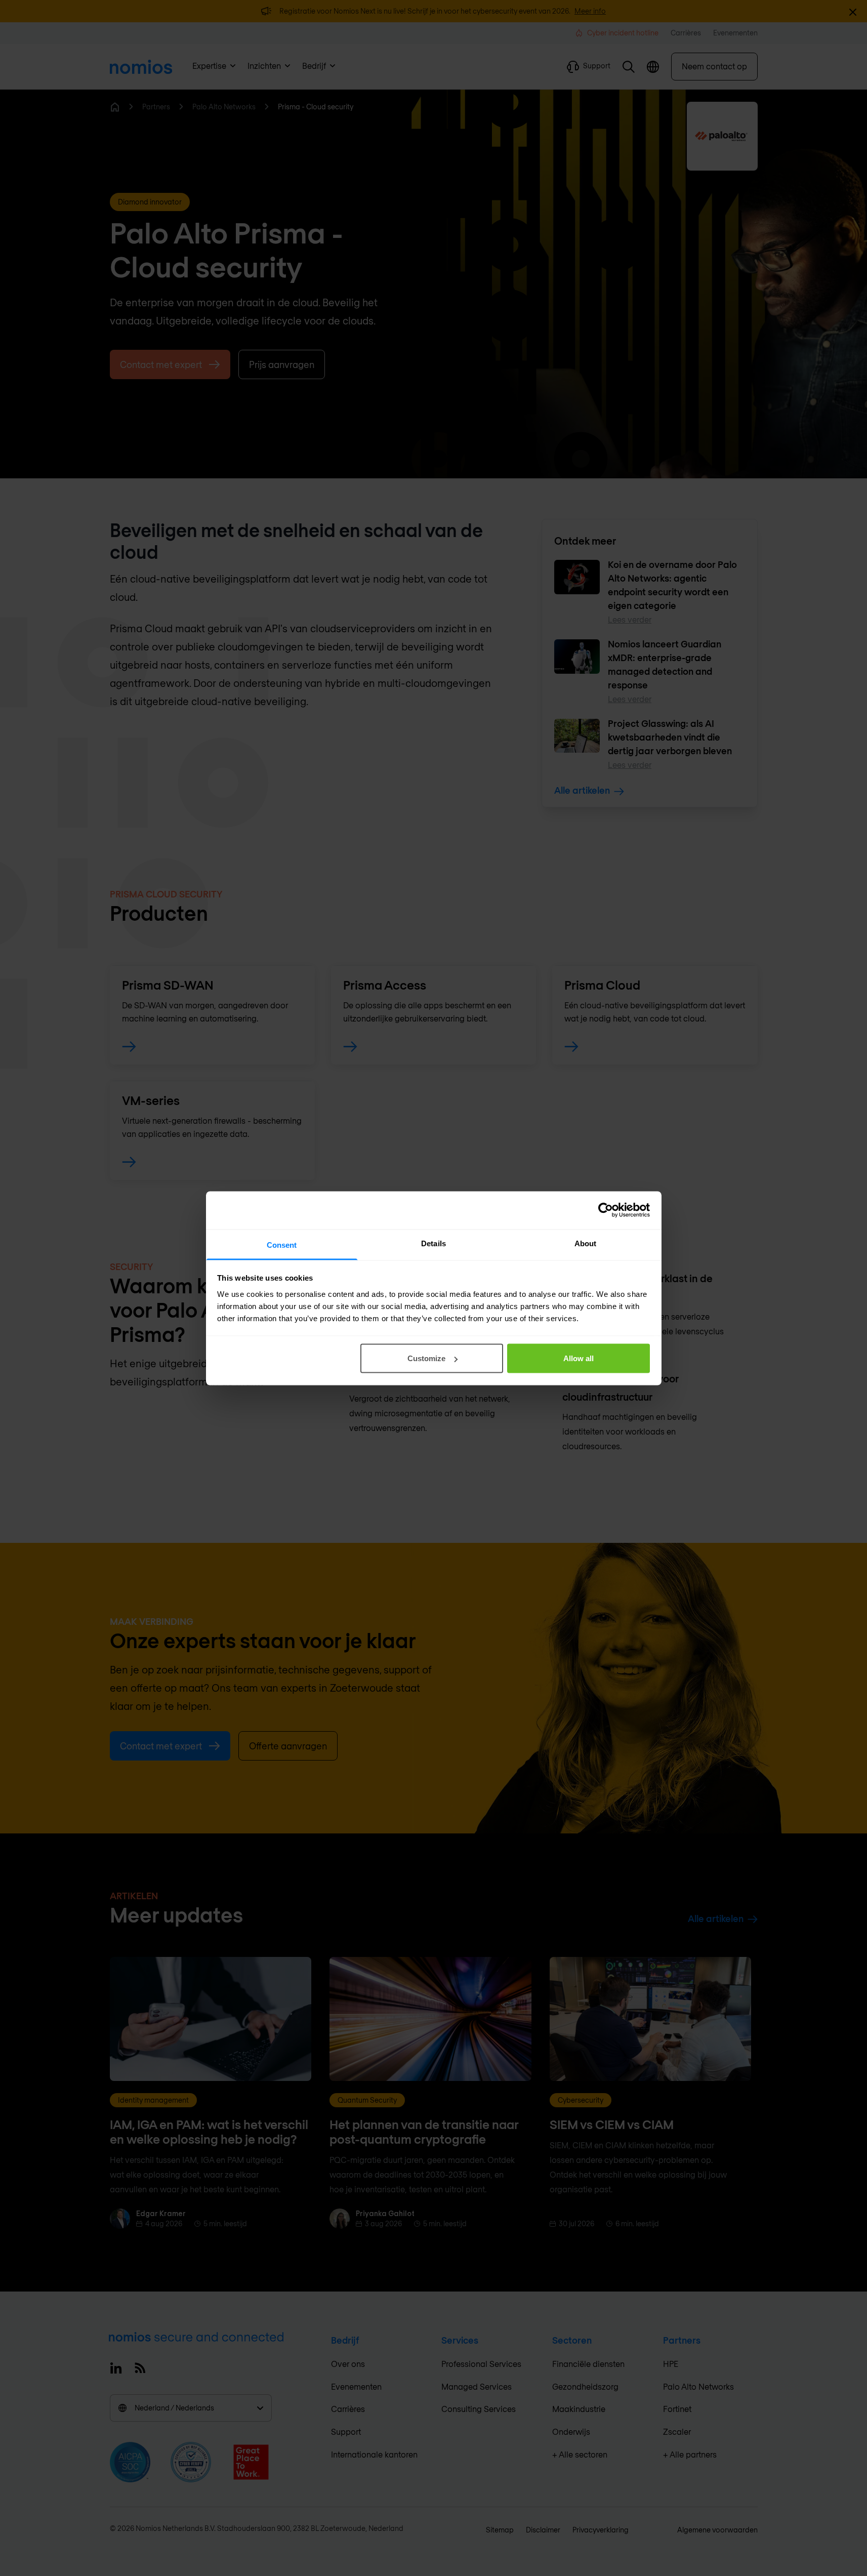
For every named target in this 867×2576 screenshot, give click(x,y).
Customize (426, 1358)
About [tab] (586, 1243)
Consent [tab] (282, 1244)
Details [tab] (433, 1243)
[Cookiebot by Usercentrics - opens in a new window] (606, 1210)
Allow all (579, 1358)
